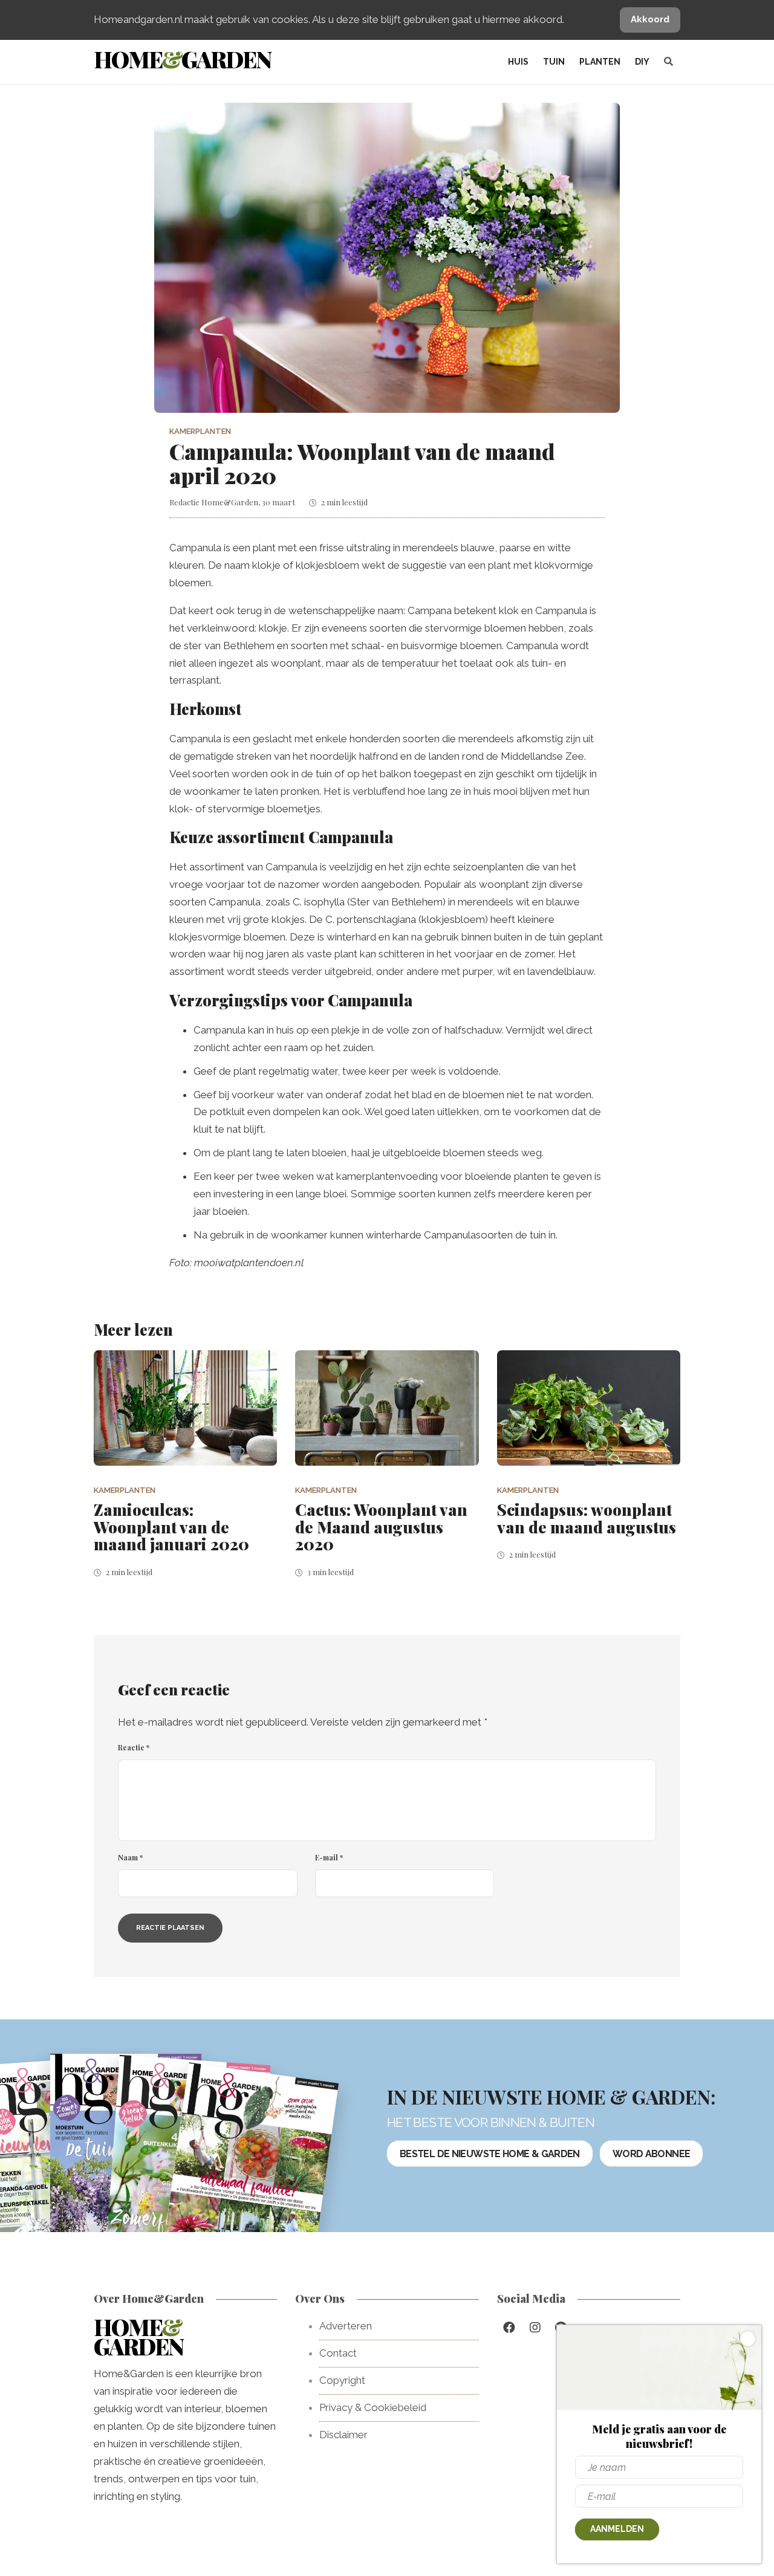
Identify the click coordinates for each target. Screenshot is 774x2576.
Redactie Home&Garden (214, 502)
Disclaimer (343, 2435)
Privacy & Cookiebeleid (373, 2407)
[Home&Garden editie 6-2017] (250, 2173)
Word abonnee (651, 2153)
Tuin (554, 62)
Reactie (134, 1747)
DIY (642, 62)
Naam (130, 1857)
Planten (600, 62)
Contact (338, 2353)
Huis (518, 62)
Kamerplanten (200, 431)
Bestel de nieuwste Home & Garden (490, 2153)
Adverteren (346, 2326)
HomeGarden (182, 59)
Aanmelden (617, 2529)
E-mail (329, 1857)
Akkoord (650, 19)
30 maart (278, 502)
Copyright (342, 2380)
